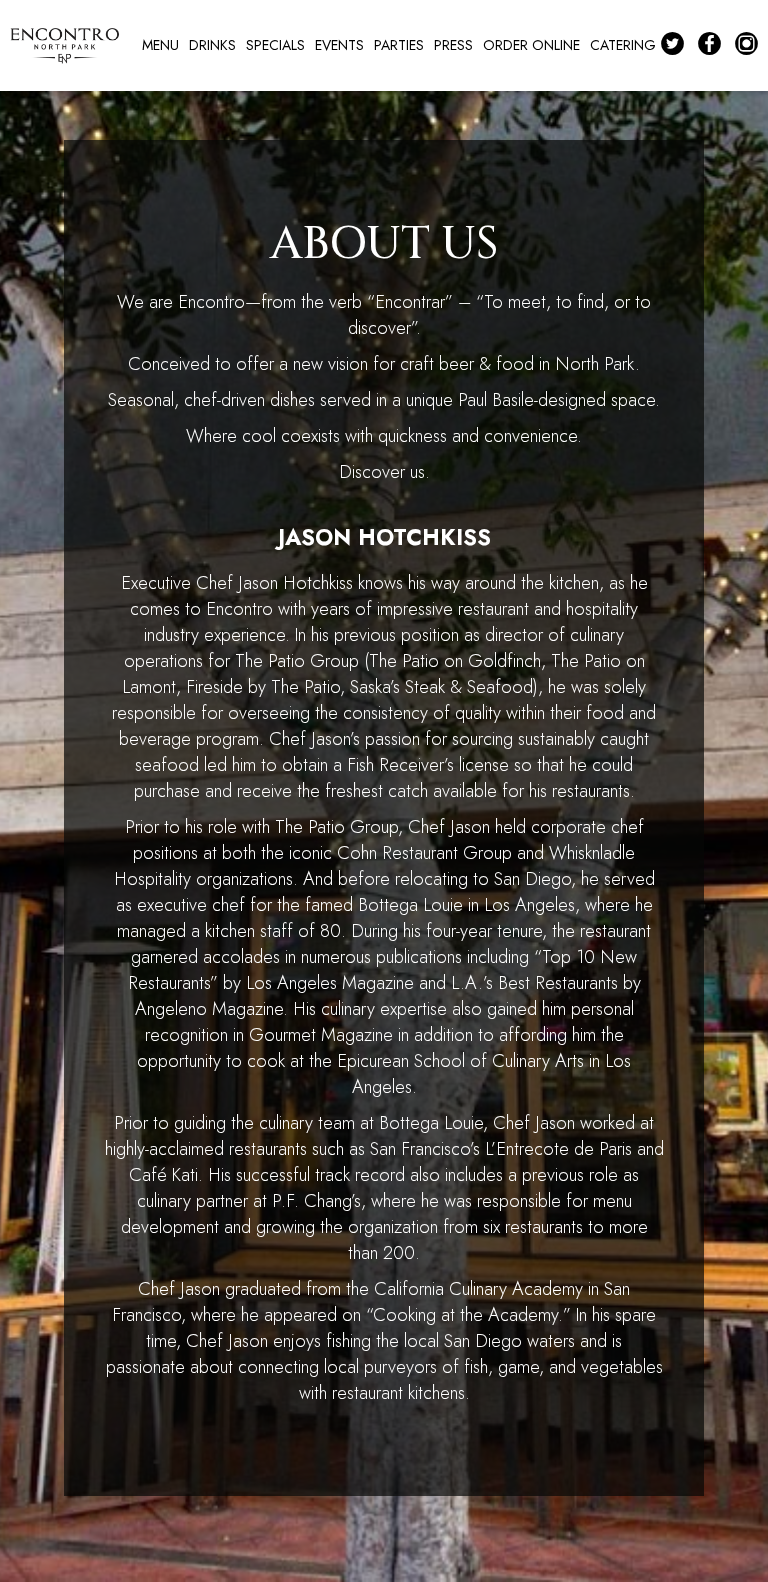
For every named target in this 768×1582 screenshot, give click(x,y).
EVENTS (339, 45)
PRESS (453, 45)
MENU (160, 45)
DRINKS (212, 45)
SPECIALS (275, 45)
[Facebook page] (712, 44)
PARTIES (399, 45)
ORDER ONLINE (531, 45)
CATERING (623, 45)
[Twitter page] (674, 44)
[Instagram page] (749, 44)
